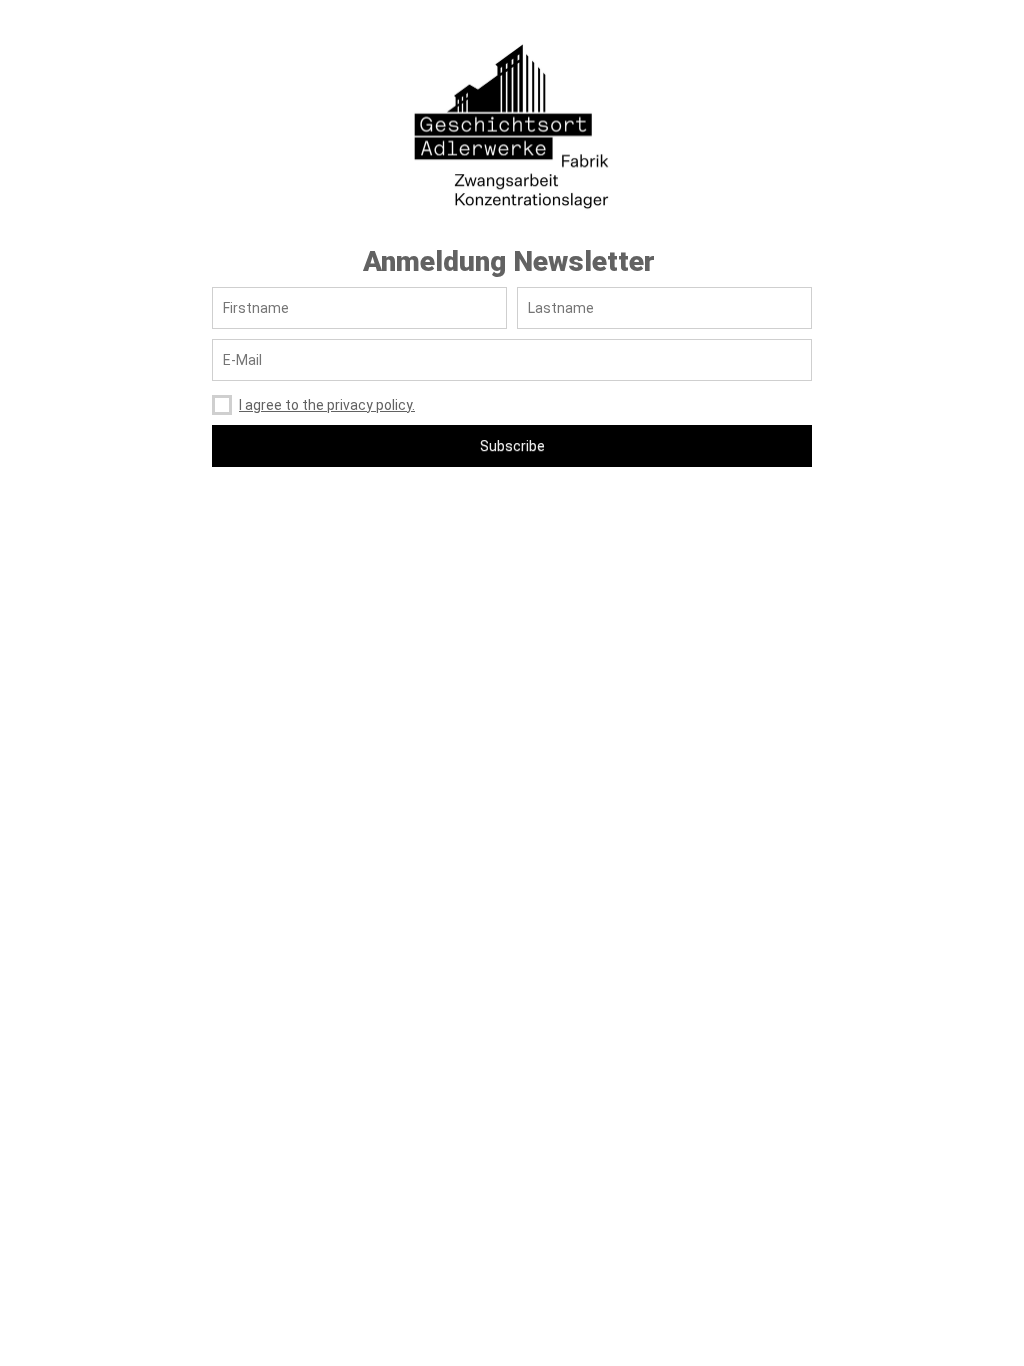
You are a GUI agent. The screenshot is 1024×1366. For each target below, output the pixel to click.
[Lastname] (664, 308)
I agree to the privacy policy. (327, 405)
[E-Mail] (512, 360)
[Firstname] (359, 308)
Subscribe (512, 446)
